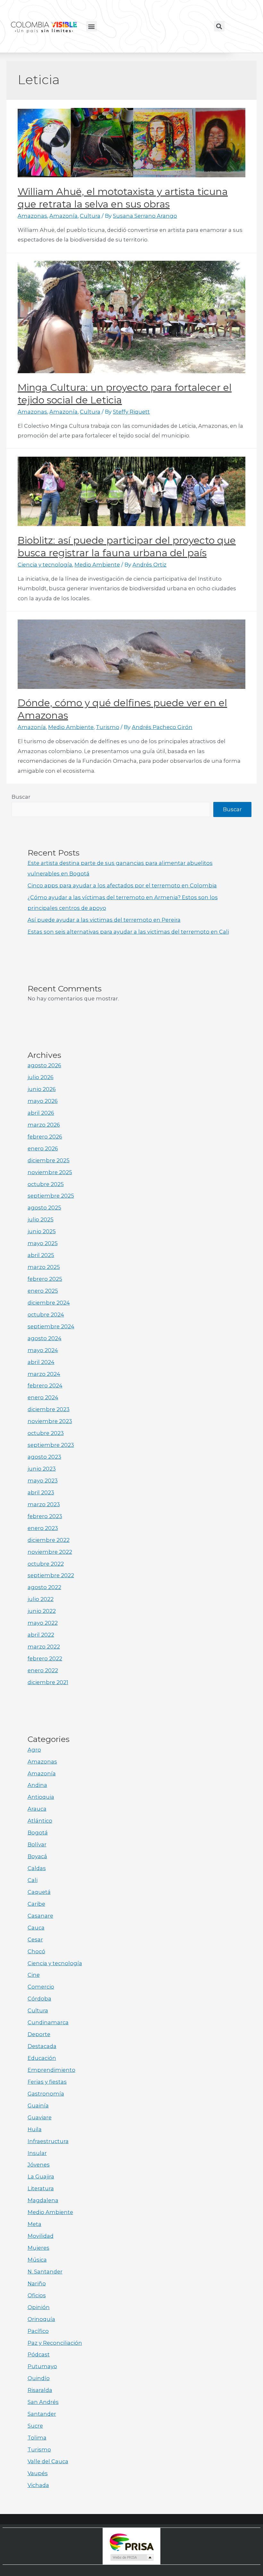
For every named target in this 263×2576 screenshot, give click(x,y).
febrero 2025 (45, 1279)
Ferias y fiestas (47, 2082)
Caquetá (39, 1892)
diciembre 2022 (49, 1540)
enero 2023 (43, 1528)
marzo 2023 (44, 1504)
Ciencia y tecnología (45, 565)
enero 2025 (43, 1291)
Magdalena (43, 2200)
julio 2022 (41, 1599)
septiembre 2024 (51, 1326)
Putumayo (42, 2366)
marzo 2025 (44, 1267)
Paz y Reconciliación (55, 2343)
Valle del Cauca (48, 2461)
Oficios (37, 2295)
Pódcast (39, 2354)
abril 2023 (41, 1492)
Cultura (90, 216)
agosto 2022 (44, 1587)
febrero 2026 (45, 1137)
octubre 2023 (46, 1433)
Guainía (38, 2106)
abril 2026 (41, 1113)
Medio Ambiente (97, 565)
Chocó (36, 1951)
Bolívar (37, 1844)
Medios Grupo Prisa (132, 2557)
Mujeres (38, 2248)
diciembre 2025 (49, 1160)
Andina (37, 1785)
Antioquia (41, 1797)
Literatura (41, 2188)
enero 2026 (43, 1148)
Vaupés (38, 2473)
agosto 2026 (44, 1065)
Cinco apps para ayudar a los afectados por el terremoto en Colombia (122, 885)
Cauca (36, 1928)
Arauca (37, 1809)
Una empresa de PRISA (131, 2542)
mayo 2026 (43, 1101)
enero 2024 (43, 1397)
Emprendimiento (51, 2070)
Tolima (37, 2438)
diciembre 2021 (48, 1682)
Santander (42, 2414)
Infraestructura (48, 2141)
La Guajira (41, 2176)
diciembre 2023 (49, 1409)
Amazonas (32, 216)
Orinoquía (41, 2319)
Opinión (39, 2307)
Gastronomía (46, 2094)
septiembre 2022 (51, 1575)
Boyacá (37, 1856)
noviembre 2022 (50, 1552)
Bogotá (38, 1833)
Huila (35, 2129)
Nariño (37, 2283)
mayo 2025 (43, 1243)
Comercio (41, 1987)
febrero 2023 (45, 1516)
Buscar (21, 797)
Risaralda (40, 2390)
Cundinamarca (48, 2022)
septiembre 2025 (51, 1196)
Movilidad (41, 2236)
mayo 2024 (43, 1350)
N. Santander (45, 2272)
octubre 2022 (46, 1564)
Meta (34, 2224)
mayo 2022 (43, 1623)
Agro (34, 1750)
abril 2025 (41, 1255)
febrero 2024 (45, 1385)
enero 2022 (43, 1670)
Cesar (35, 1939)
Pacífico (38, 2331)
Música (37, 2260)
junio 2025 (42, 1231)
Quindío (39, 2378)
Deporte (39, 2034)
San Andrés (43, 2402)
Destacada (42, 2046)
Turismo (108, 727)
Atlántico (40, 1821)
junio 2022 (42, 1611)
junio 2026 (42, 1089)
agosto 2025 (44, 1208)
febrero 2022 (45, 1658)
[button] (92, 26)
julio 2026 (41, 1077)
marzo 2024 (44, 1374)
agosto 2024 (45, 1338)
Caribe (36, 1904)
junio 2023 (42, 1469)
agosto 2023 (44, 1457)
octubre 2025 (46, 1184)
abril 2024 (41, 1362)
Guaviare (40, 2117)
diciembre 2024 (49, 1303)
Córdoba (39, 1999)
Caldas (37, 1868)
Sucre (35, 2426)
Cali (33, 1880)
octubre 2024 (46, 1314)
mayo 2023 (43, 1481)
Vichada (38, 2485)
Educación (42, 2058)
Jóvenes (39, 2165)
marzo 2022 (44, 1647)
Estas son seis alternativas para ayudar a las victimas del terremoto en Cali (128, 932)
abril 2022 (41, 1635)
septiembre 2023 (51, 1445)
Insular (37, 2153)
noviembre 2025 (50, 1172)
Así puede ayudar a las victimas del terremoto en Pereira (104, 920)
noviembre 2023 (50, 1421)
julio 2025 (41, 1219)
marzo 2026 (44, 1125)
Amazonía (64, 216)
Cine (34, 1975)
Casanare (40, 1916)
